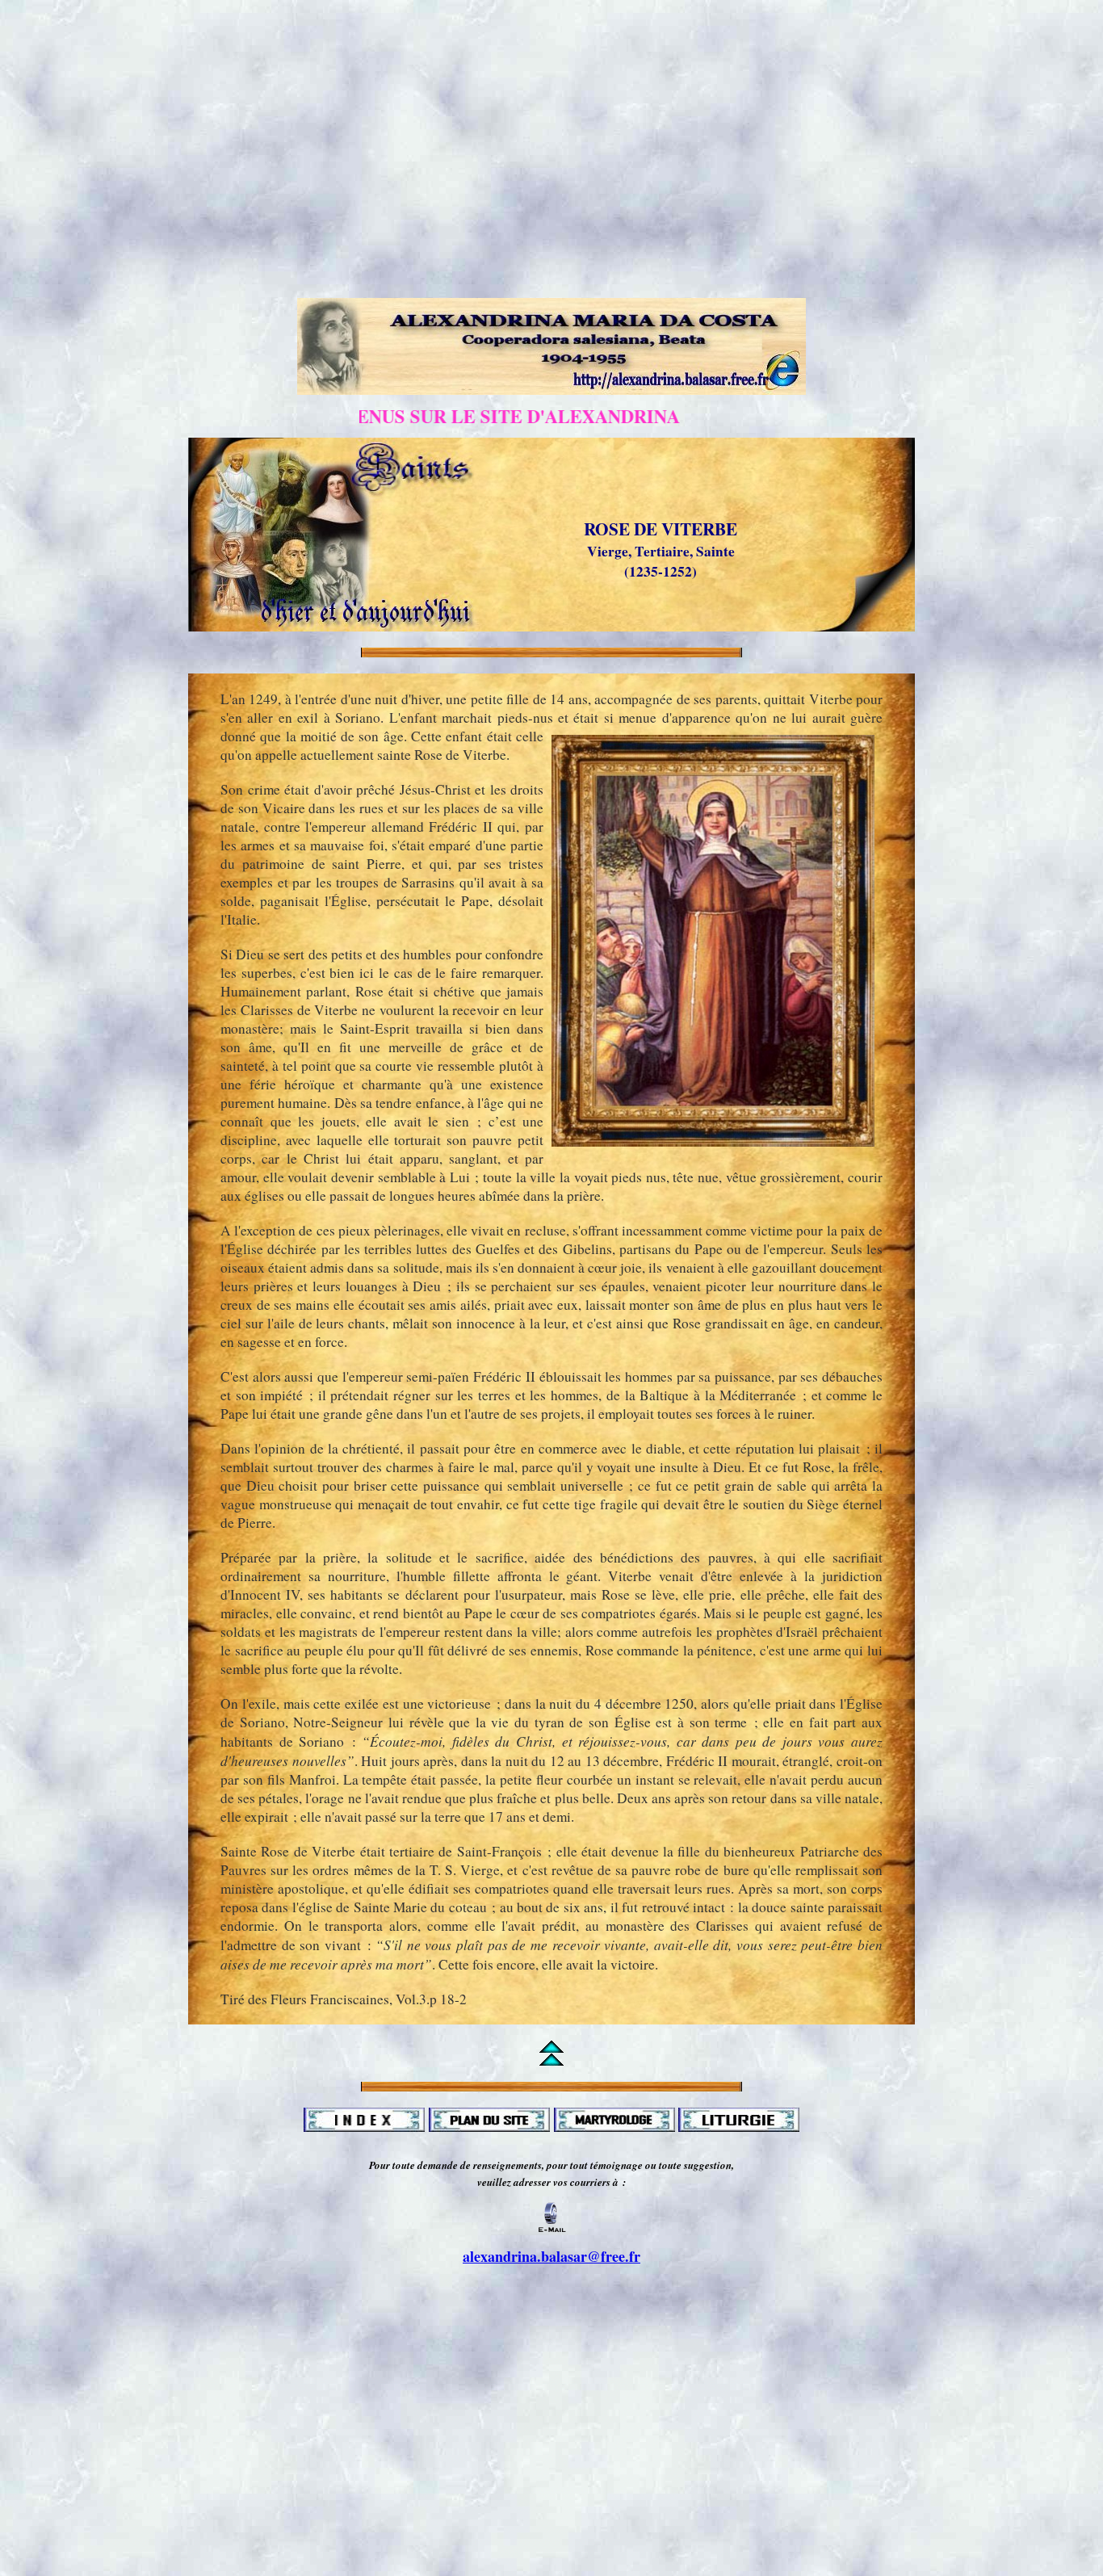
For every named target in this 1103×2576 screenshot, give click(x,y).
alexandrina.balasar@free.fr (551, 2256)
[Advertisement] (551, 43)
